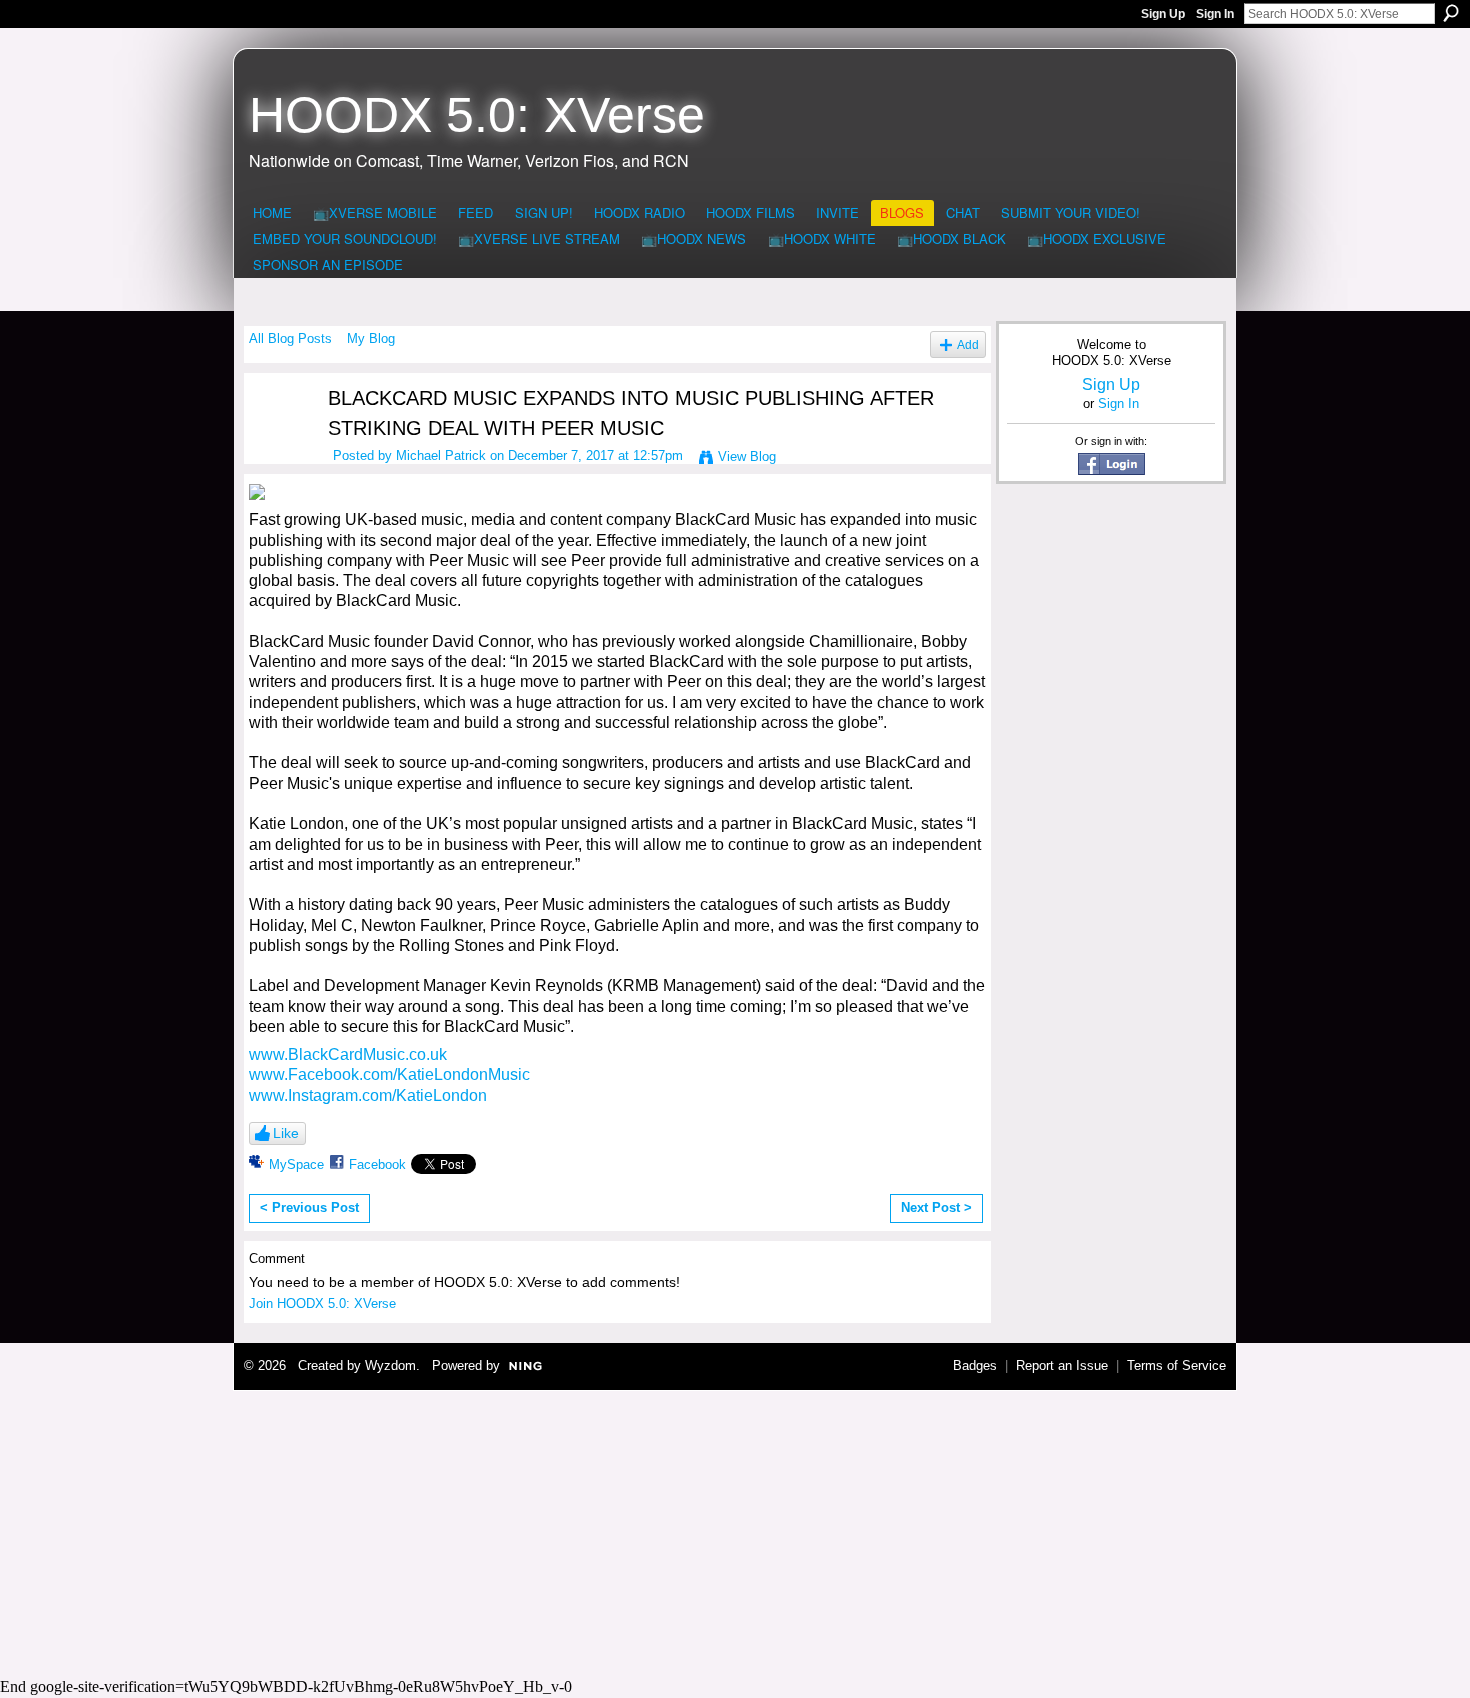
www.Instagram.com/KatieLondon (368, 1095)
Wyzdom (390, 1365)
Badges (975, 1365)
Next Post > (936, 1207)
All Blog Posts (290, 338)
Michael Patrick (441, 455)
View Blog (747, 456)
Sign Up (1163, 14)
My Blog (371, 338)
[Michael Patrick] (276, 436)
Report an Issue (1062, 1365)
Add (968, 344)
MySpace (296, 1164)
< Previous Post (309, 1207)
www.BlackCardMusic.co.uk (348, 1054)
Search (1451, 13)
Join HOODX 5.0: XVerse (322, 1303)
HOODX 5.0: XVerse (477, 115)
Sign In (1215, 14)
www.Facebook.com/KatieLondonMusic (389, 1074)
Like (286, 1133)
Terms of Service (1176, 1365)
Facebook (377, 1164)
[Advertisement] (735, 1531)
